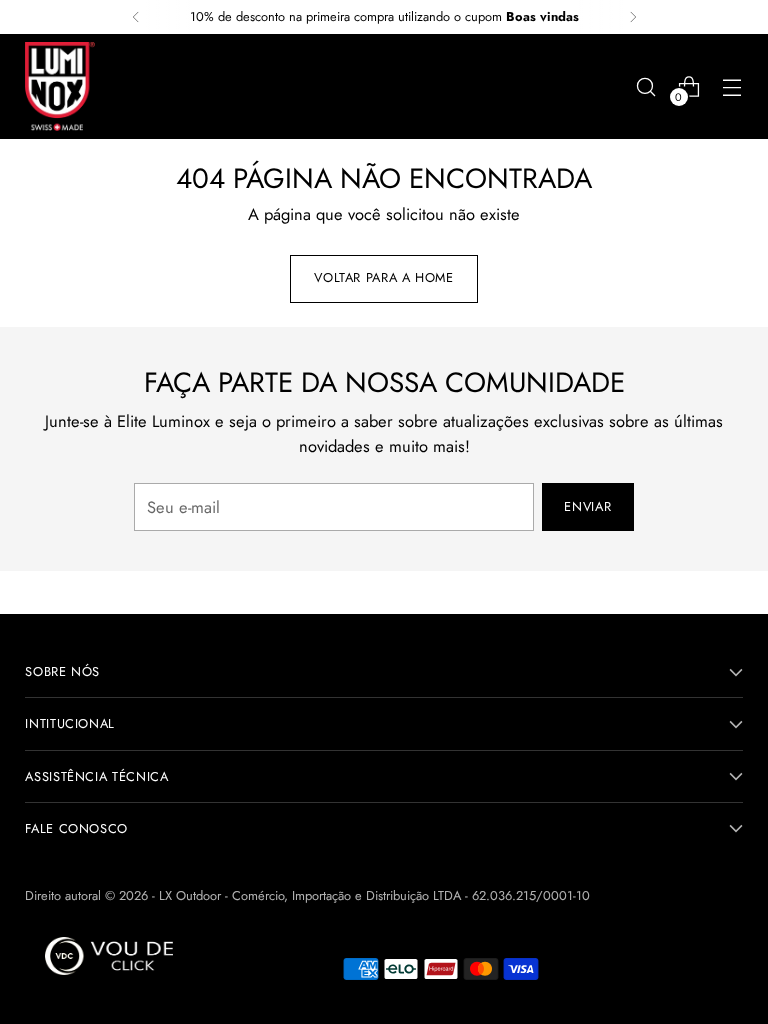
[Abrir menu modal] (732, 86)
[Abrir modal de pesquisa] (646, 86)
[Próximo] (633, 17)
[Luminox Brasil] (60, 86)
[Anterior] (136, 17)
